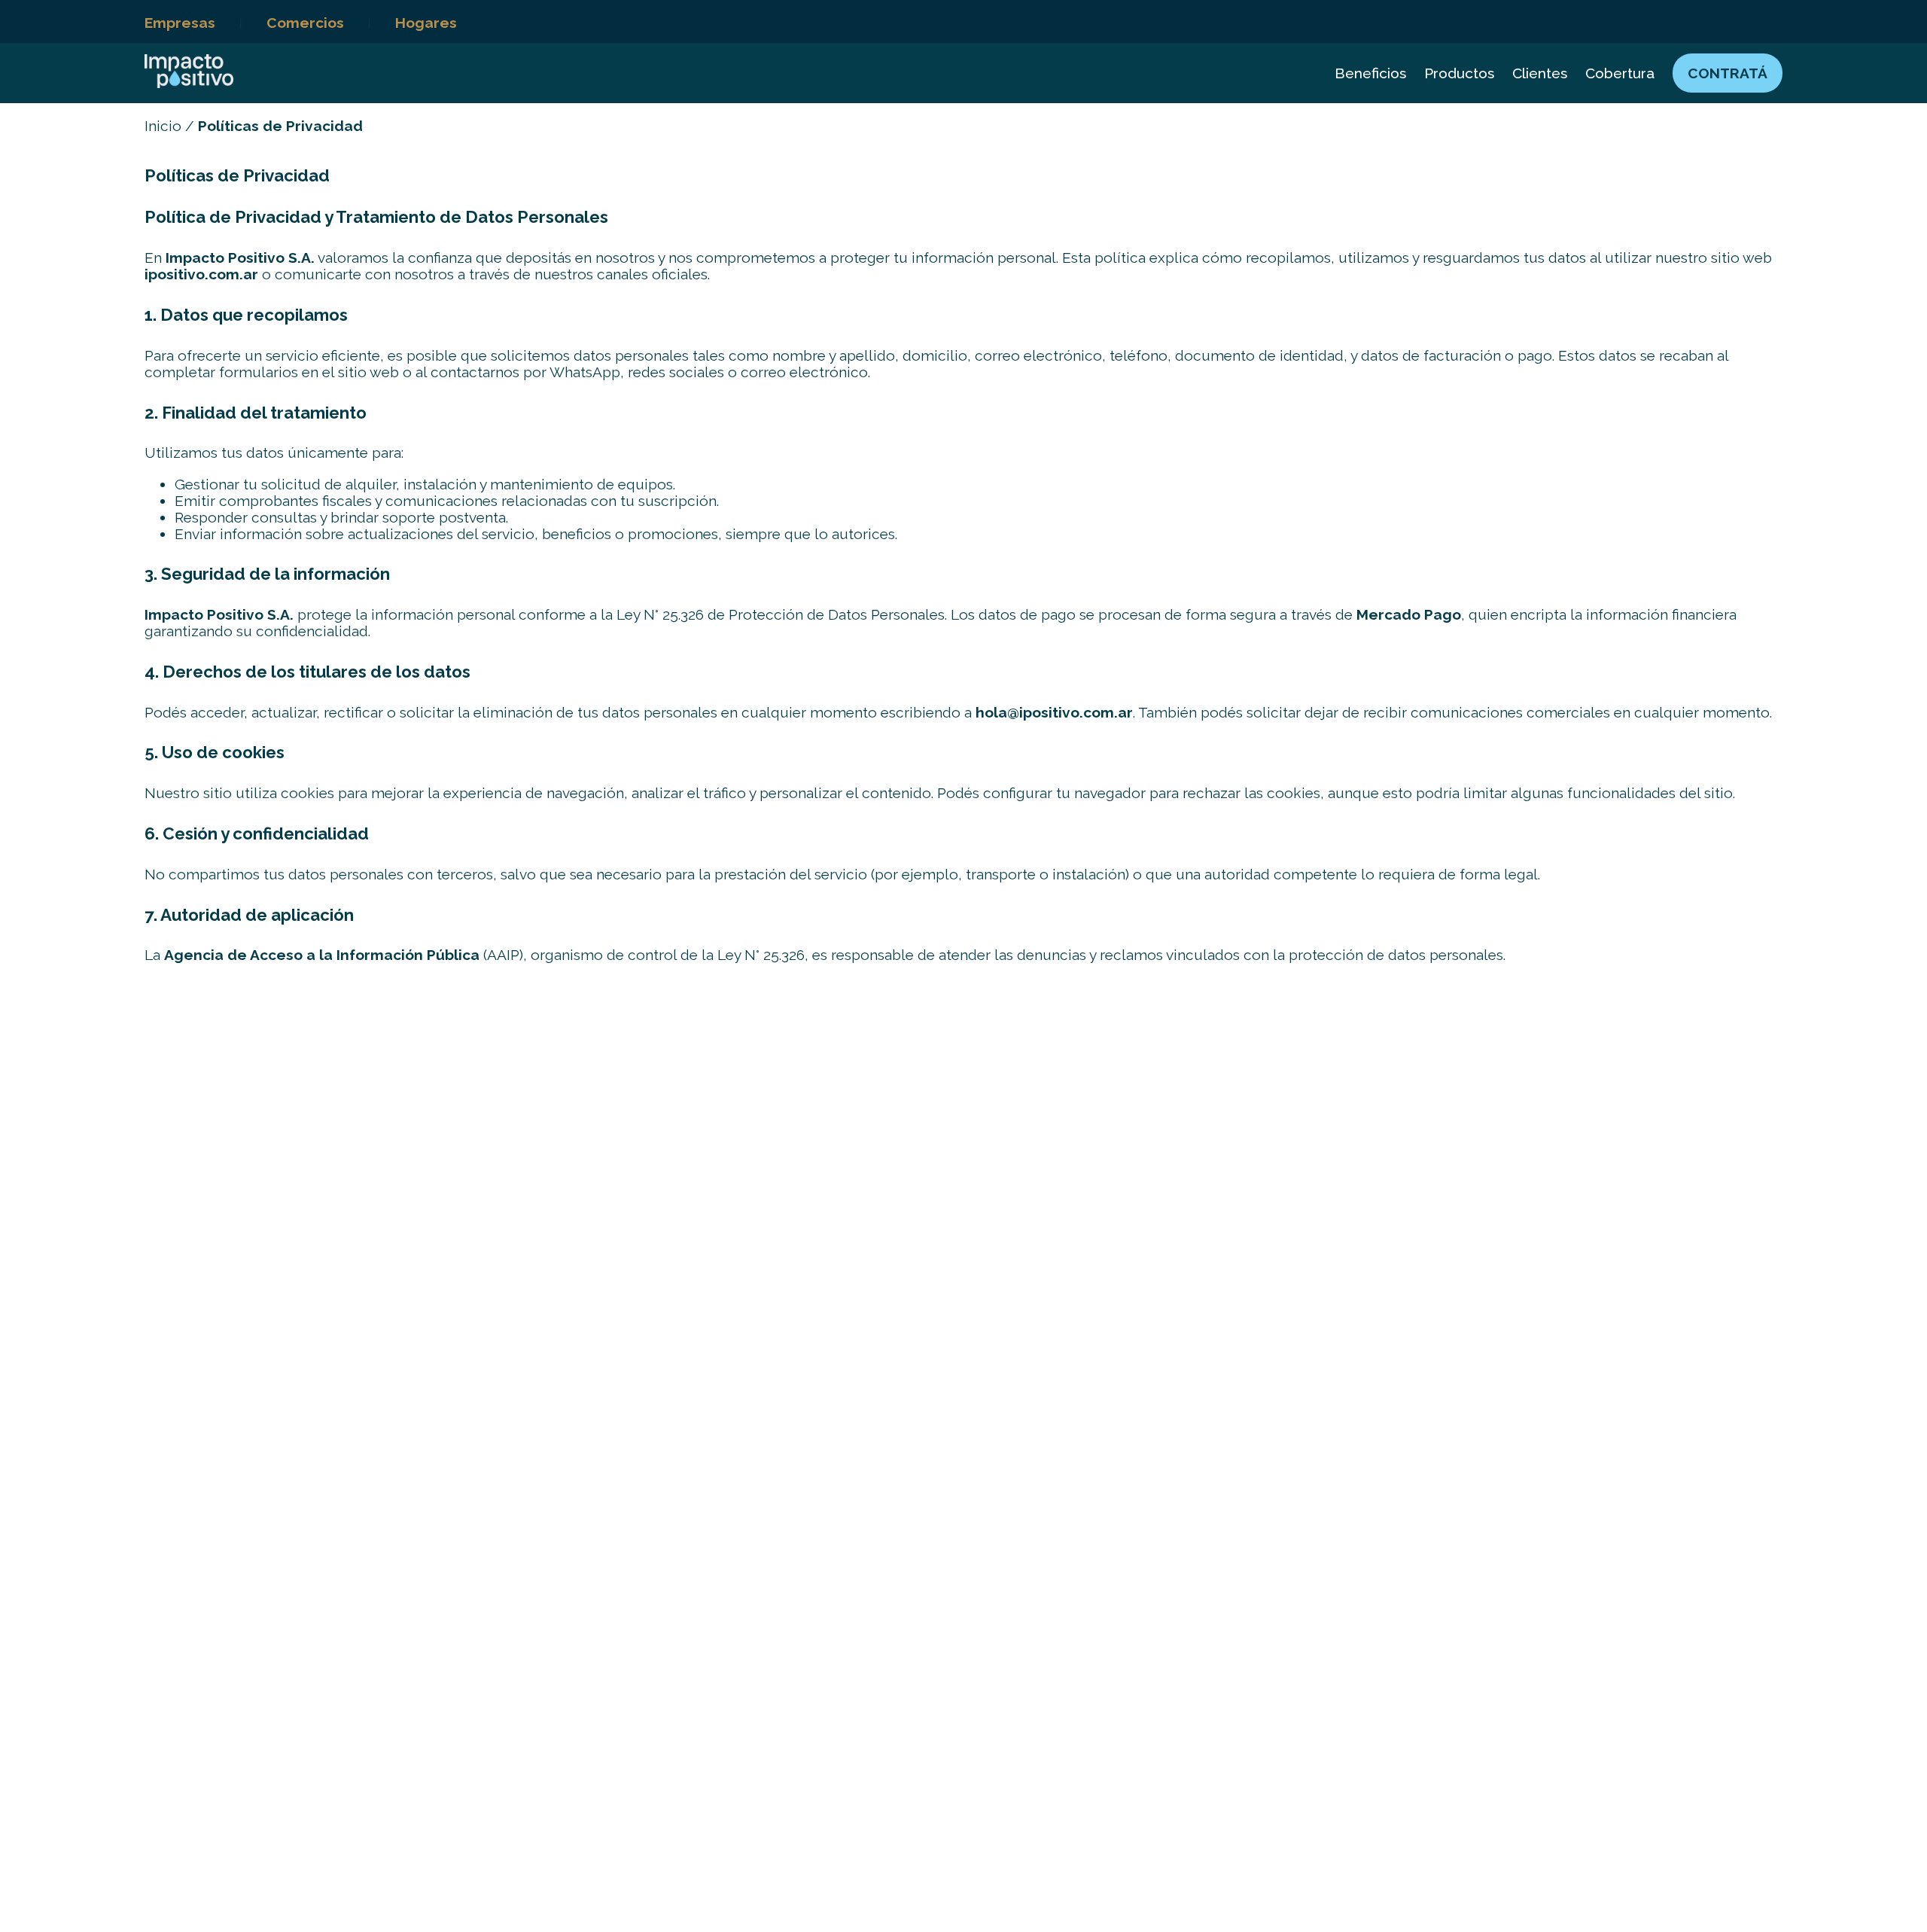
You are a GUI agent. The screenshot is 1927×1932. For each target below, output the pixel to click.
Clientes (1540, 73)
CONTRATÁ (1728, 73)
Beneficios (1370, 73)
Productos (1459, 73)
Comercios (305, 23)
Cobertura (1620, 73)
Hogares (426, 23)
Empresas (180, 23)
